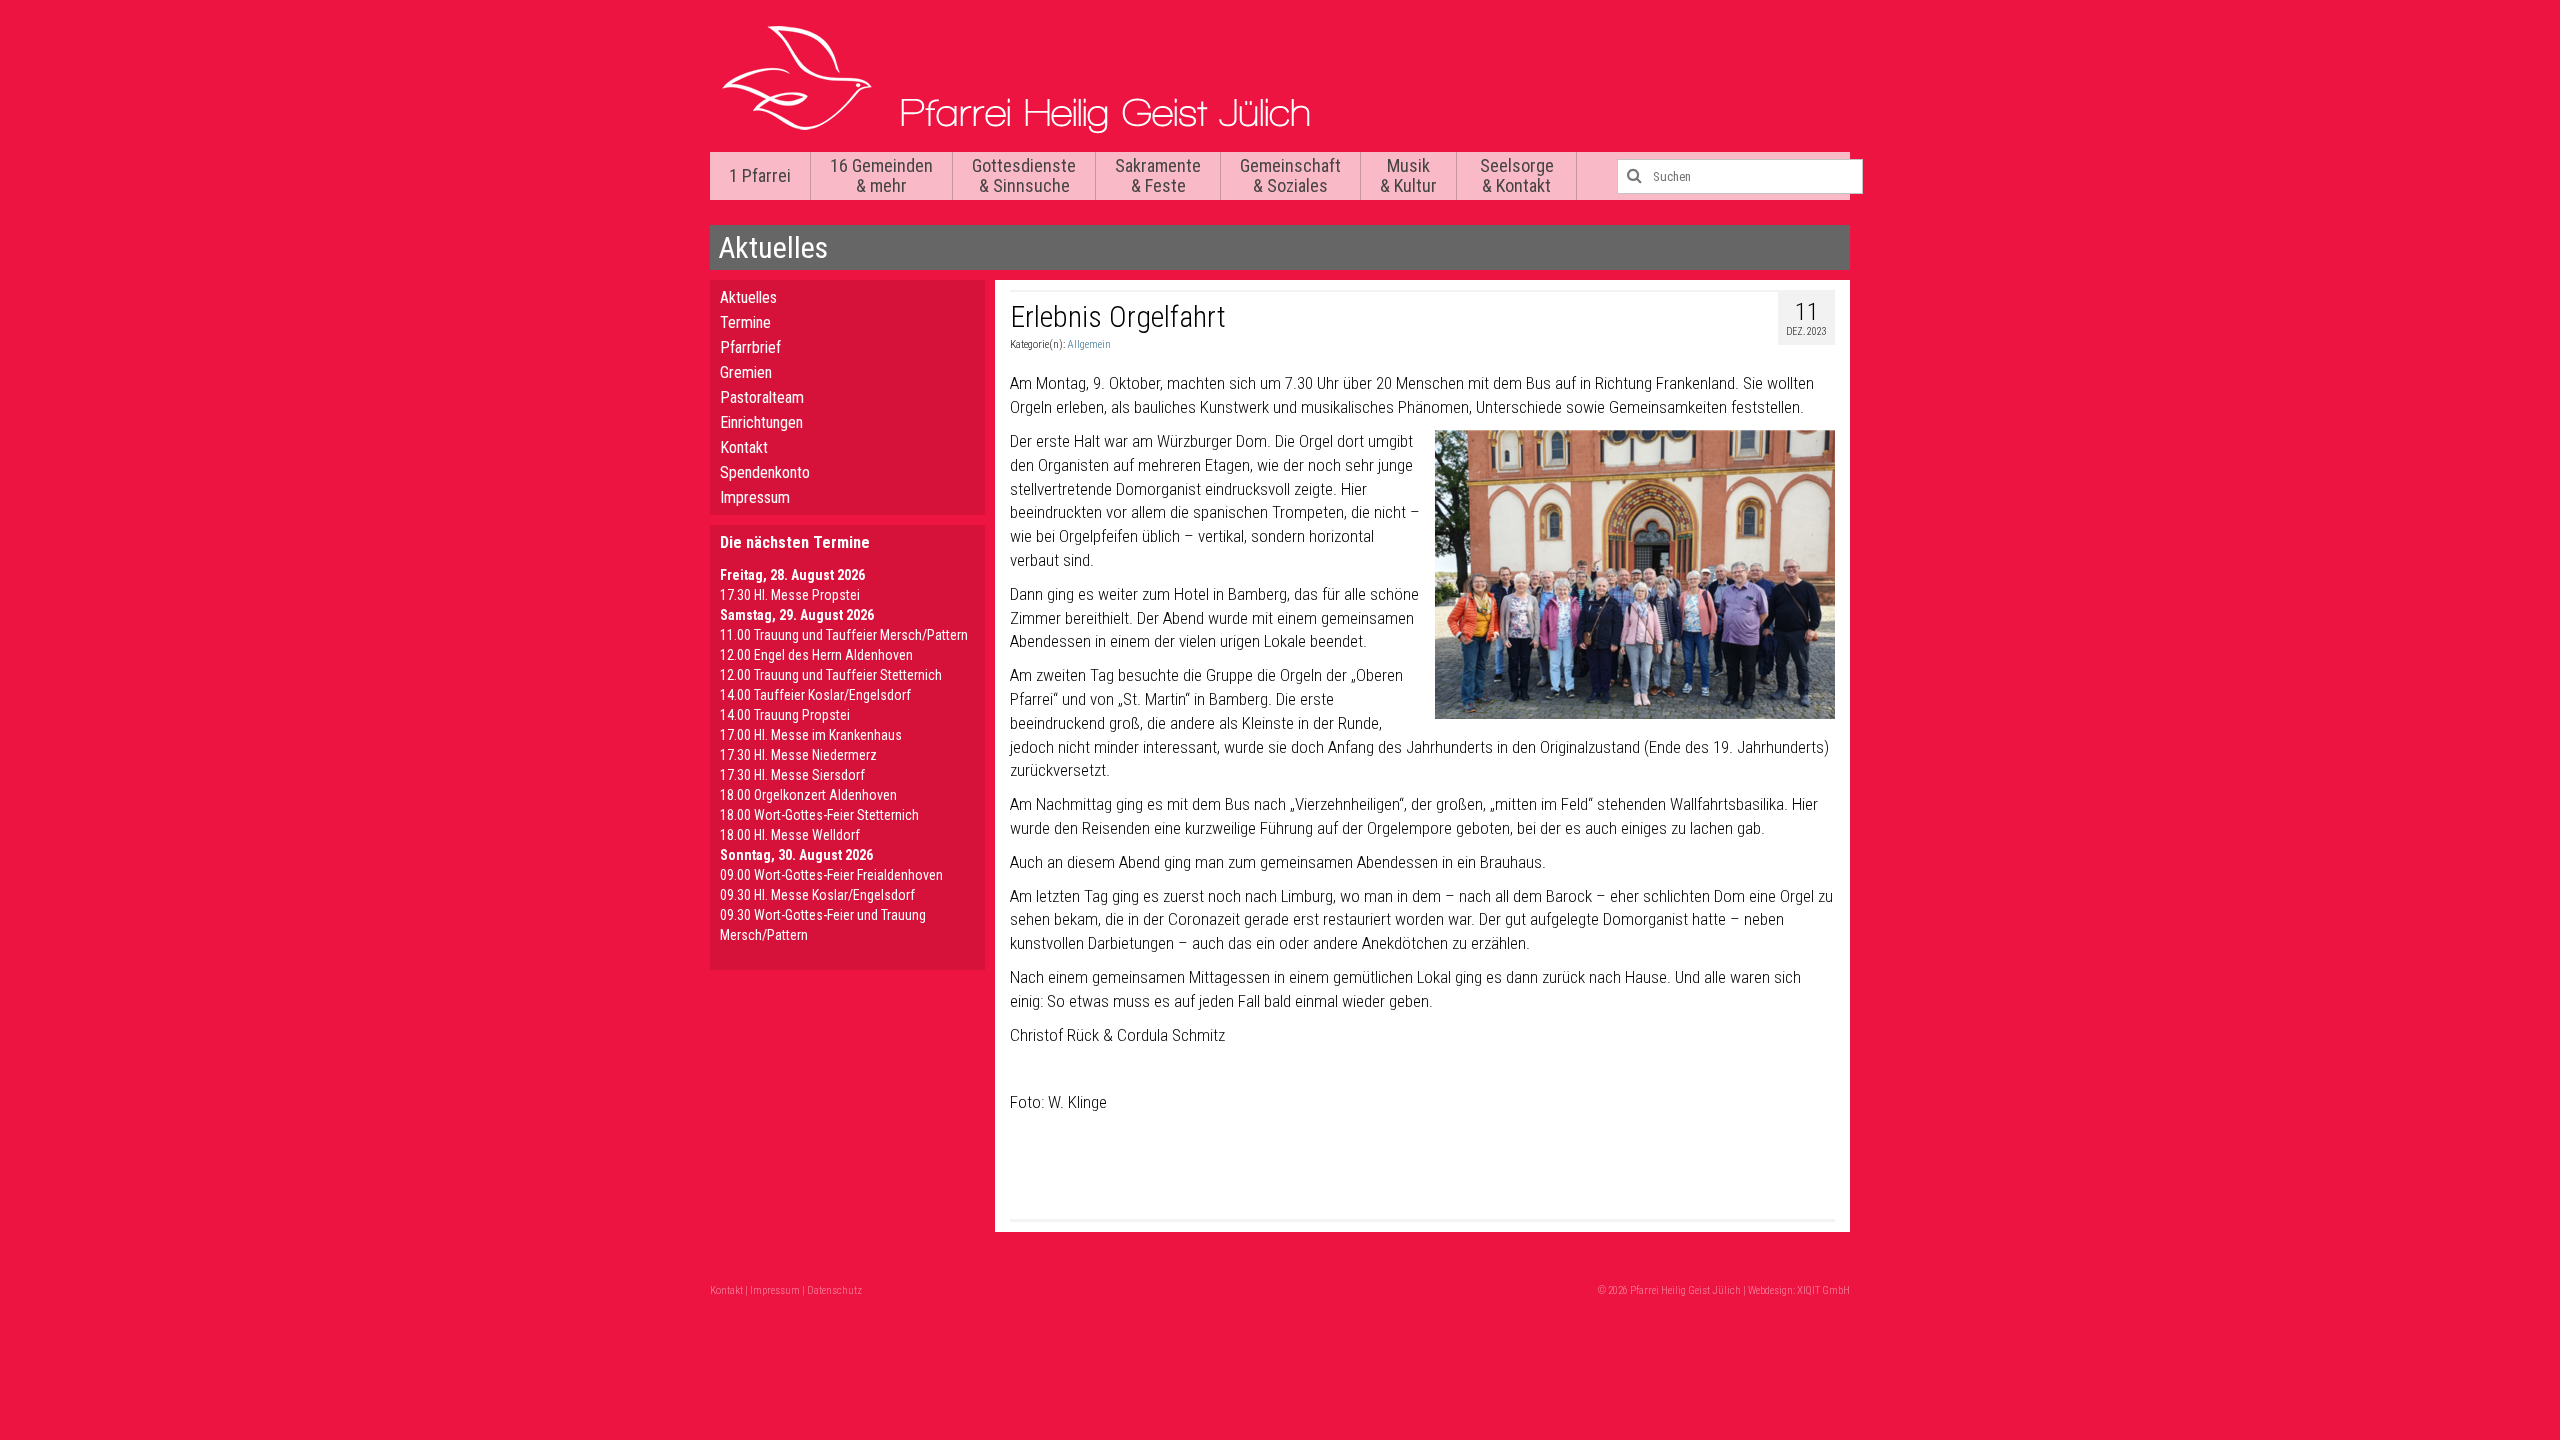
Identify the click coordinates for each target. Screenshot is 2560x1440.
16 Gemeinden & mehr (881, 175)
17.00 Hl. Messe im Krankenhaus (811, 735)
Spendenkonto (765, 472)
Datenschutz (834, 1290)
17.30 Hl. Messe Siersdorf (792, 775)
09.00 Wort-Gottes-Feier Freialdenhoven (831, 875)
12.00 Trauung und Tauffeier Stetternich (831, 675)
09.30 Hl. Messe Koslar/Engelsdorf (817, 895)
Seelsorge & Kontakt (1517, 175)
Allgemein (1089, 344)
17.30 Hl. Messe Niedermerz (798, 755)
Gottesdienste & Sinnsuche (1024, 175)
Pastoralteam (762, 397)
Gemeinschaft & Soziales (1290, 175)
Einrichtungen (761, 422)
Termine (745, 322)
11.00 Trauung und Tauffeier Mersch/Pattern (844, 635)
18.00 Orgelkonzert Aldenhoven (808, 795)
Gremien (746, 372)
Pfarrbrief (750, 347)
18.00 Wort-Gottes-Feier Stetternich (819, 815)
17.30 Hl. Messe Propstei (790, 595)
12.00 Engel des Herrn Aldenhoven (816, 655)
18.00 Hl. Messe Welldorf (790, 835)
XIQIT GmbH (1823, 1290)
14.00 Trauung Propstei (785, 715)
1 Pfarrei (760, 175)
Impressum (755, 497)
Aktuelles (748, 297)
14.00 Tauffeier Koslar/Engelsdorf (815, 695)
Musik (1408, 175)
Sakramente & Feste (1158, 175)
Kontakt (744, 447)
